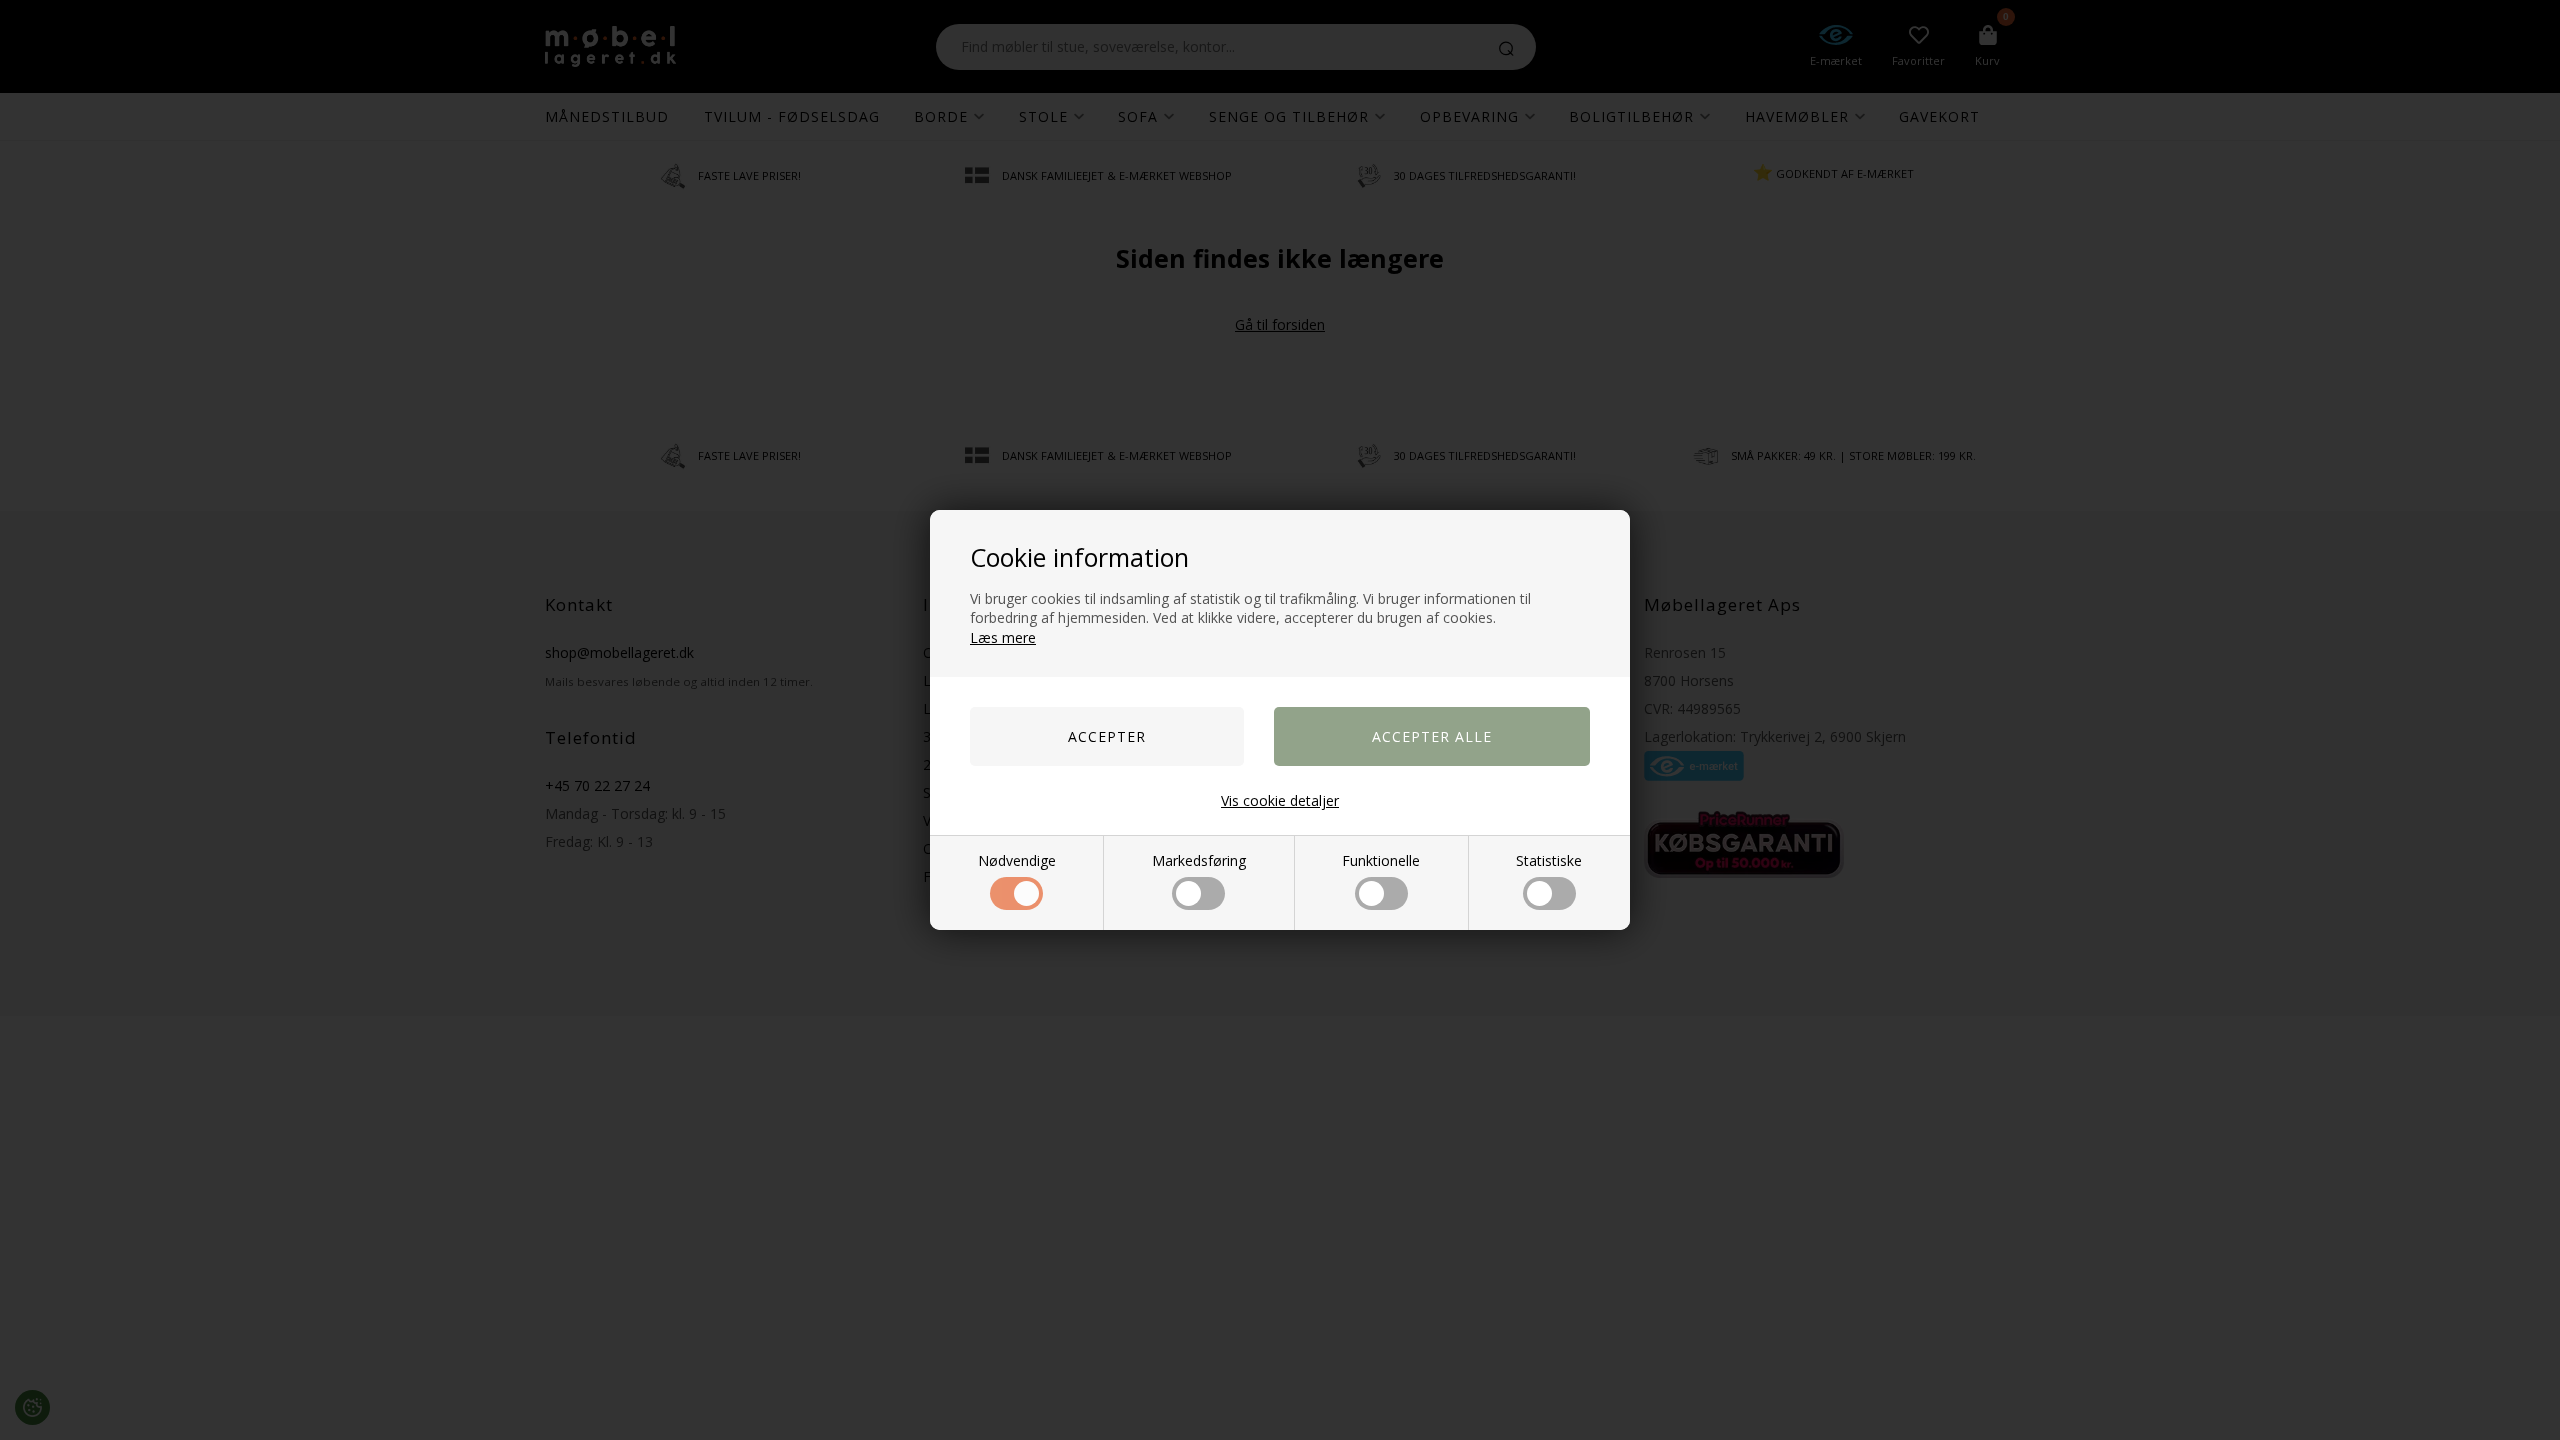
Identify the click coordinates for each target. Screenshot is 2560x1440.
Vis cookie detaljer (1280, 800)
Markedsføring (1199, 860)
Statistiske (1549, 860)
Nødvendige (1017, 860)
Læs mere (1003, 637)
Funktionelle (1381, 860)
